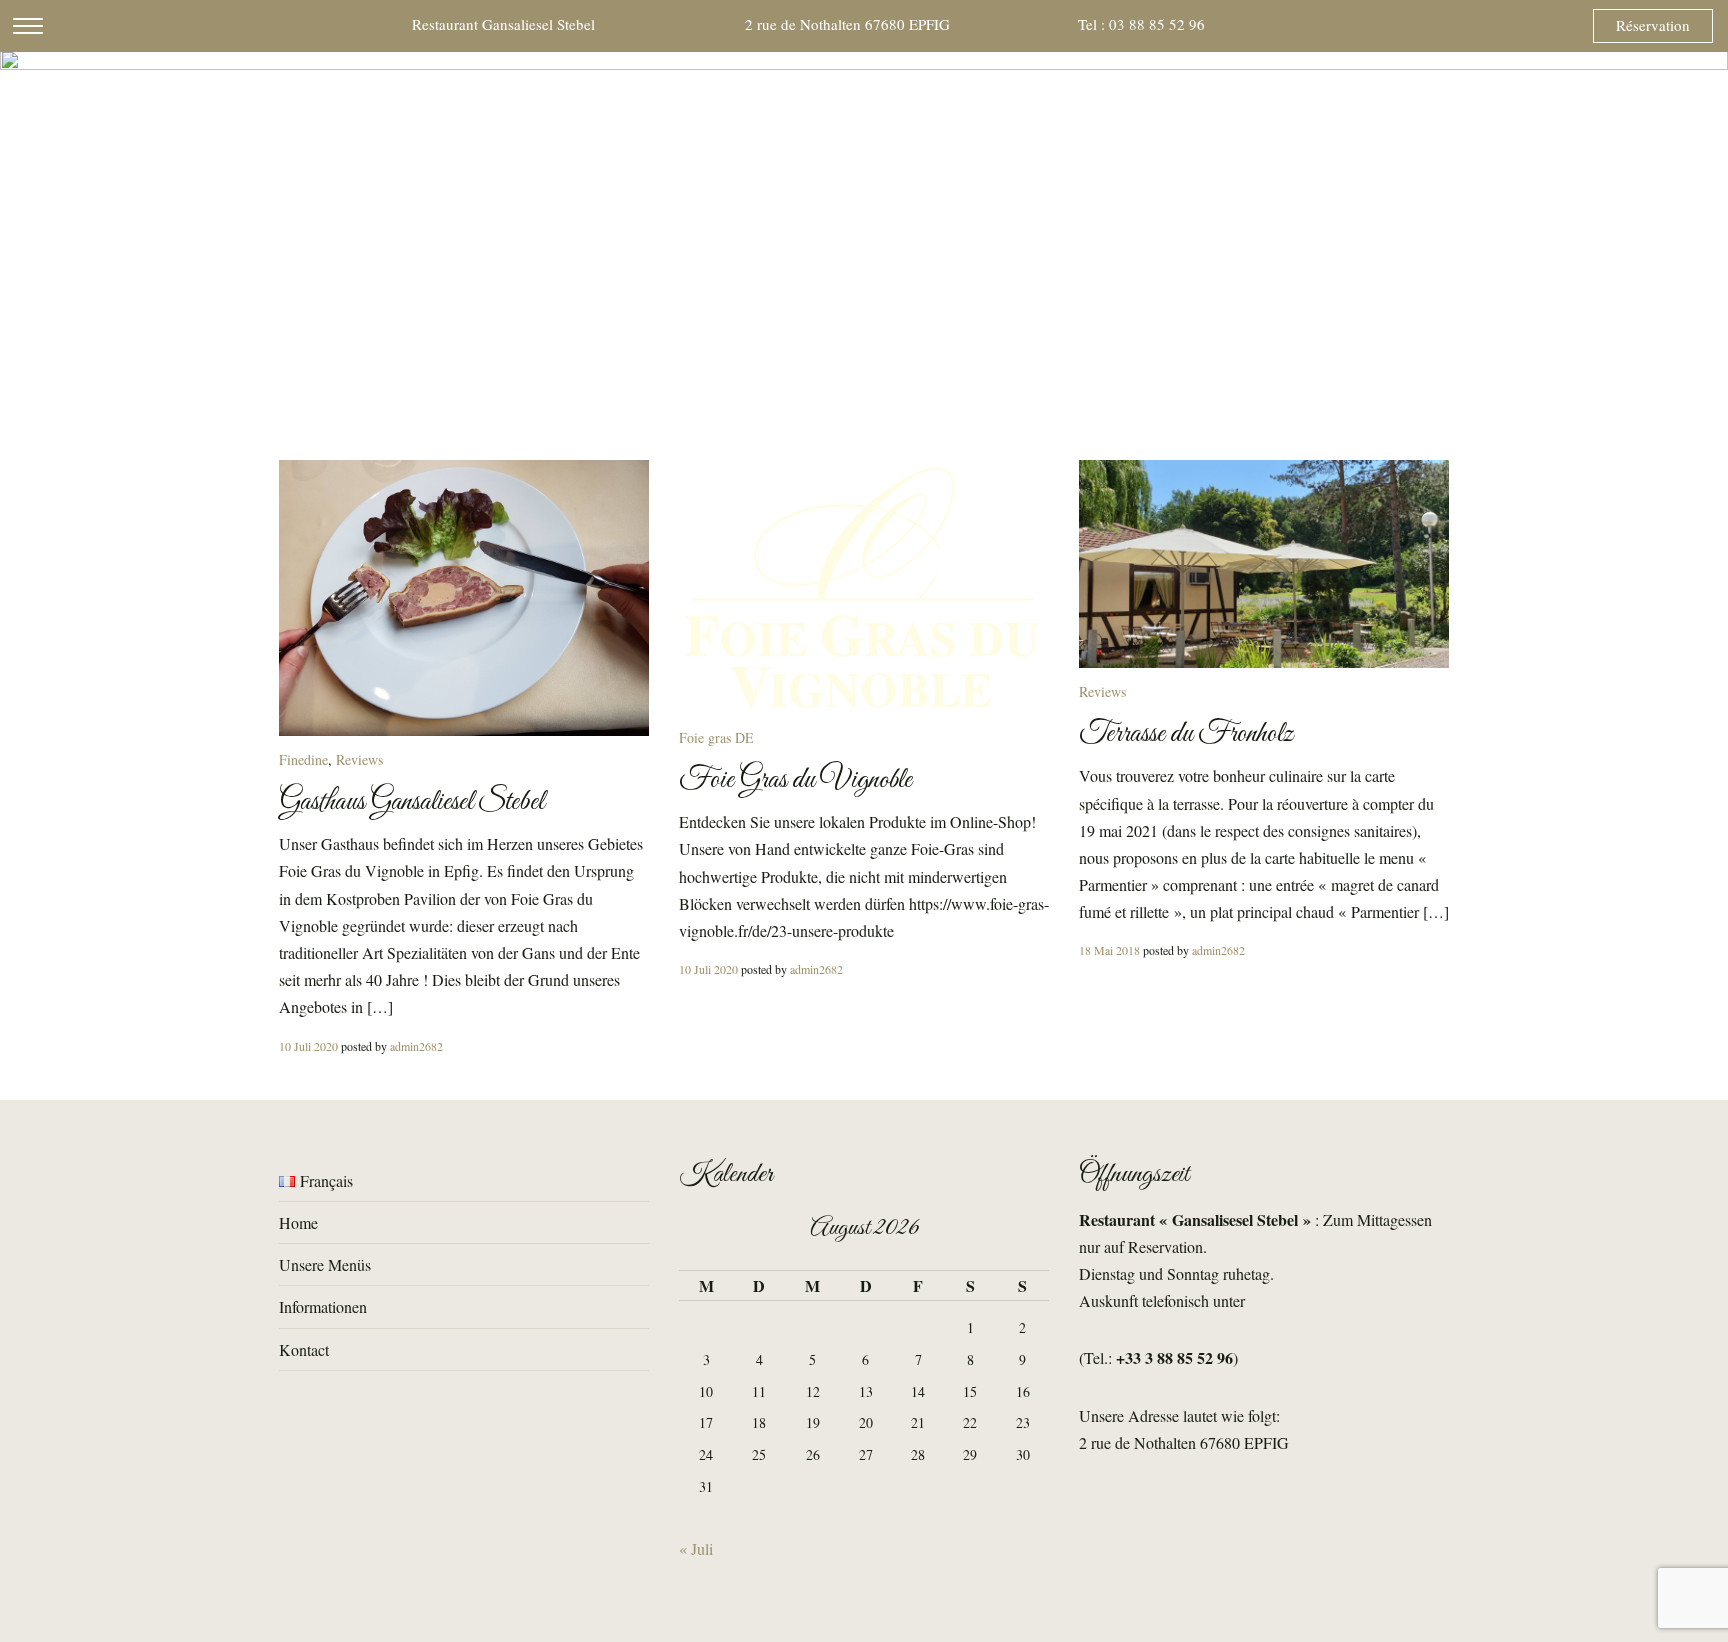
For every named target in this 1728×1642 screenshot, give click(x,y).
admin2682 (416, 1046)
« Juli (696, 1548)
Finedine (303, 759)
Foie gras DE (716, 737)
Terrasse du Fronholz (1186, 734)
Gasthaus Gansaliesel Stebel (411, 802)
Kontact (304, 1349)
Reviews (359, 759)
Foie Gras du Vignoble (795, 780)
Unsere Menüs (325, 1264)
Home (298, 1222)
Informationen (323, 1306)
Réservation (1653, 25)
